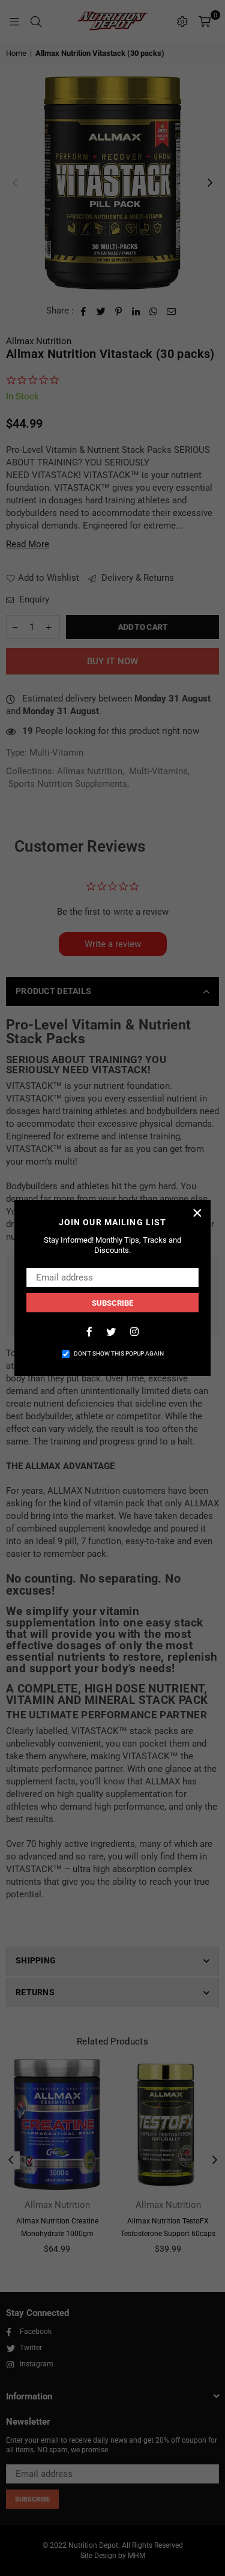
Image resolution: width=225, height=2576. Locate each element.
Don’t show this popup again (119, 1353)
